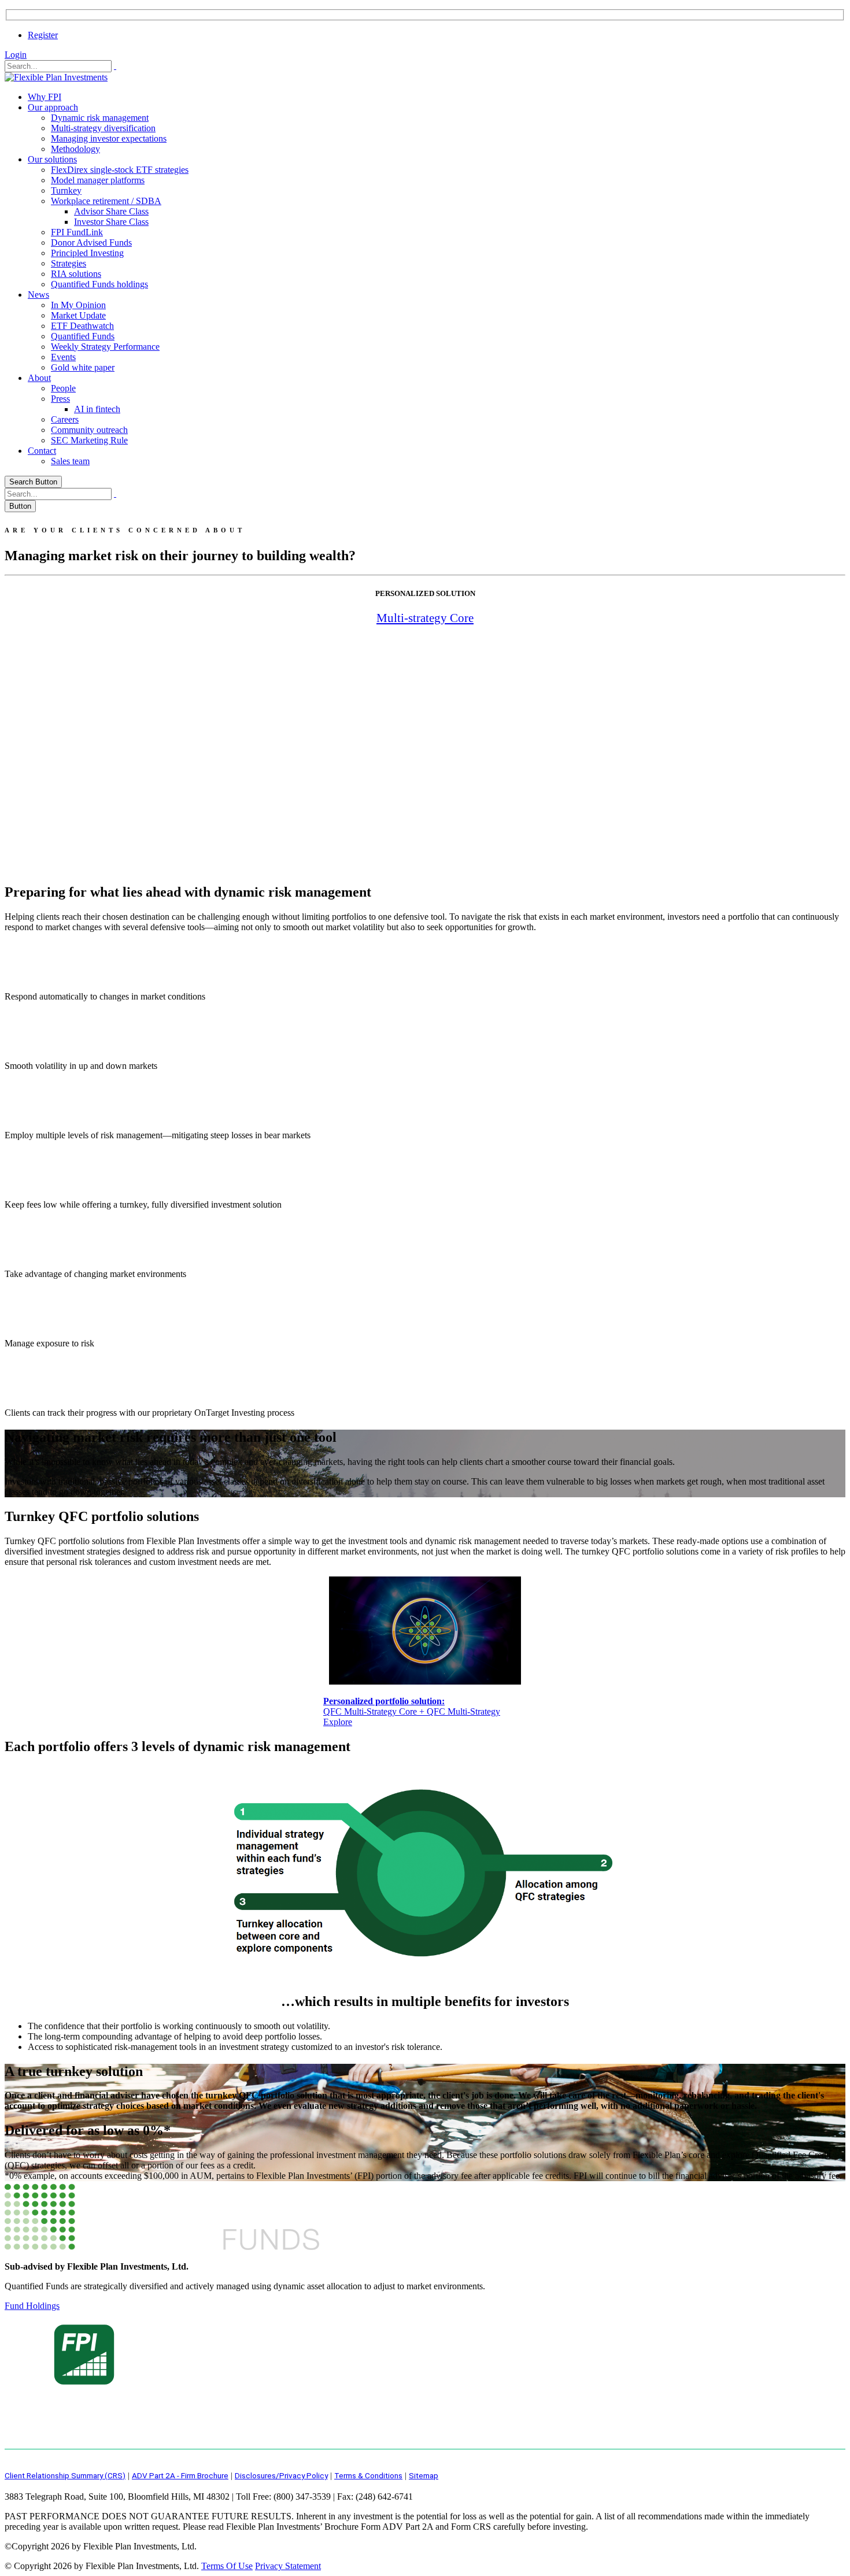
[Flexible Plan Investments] (56, 77)
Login (16, 55)
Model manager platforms (98, 180)
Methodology (75, 149)
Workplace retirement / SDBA (106, 201)
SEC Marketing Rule (89, 440)
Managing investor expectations (109, 138)
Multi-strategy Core (425, 618)
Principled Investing (87, 253)
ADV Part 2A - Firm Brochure (180, 2475)
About (39, 378)
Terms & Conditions (368, 2475)
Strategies (69, 263)
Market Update (78, 315)
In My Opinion (78, 305)
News (38, 295)
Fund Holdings (32, 2306)
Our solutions (52, 159)
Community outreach (89, 430)
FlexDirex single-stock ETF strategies (120, 170)
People (63, 388)
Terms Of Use (227, 2566)
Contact (42, 451)
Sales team (70, 461)
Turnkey (66, 190)
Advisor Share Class (111, 211)
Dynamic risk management (100, 118)
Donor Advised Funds (91, 243)
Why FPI (45, 97)
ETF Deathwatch (82, 326)
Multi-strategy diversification (103, 128)
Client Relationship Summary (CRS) (65, 2475)
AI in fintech (97, 409)
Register (43, 35)
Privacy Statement (288, 2566)
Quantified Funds (83, 336)
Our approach (53, 107)
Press (60, 399)
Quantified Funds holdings (99, 284)
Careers (65, 419)
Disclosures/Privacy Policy (281, 2475)
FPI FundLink (77, 232)
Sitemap (424, 2475)
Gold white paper (83, 367)
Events (63, 357)
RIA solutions (76, 274)
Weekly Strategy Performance (105, 347)
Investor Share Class (111, 222)
